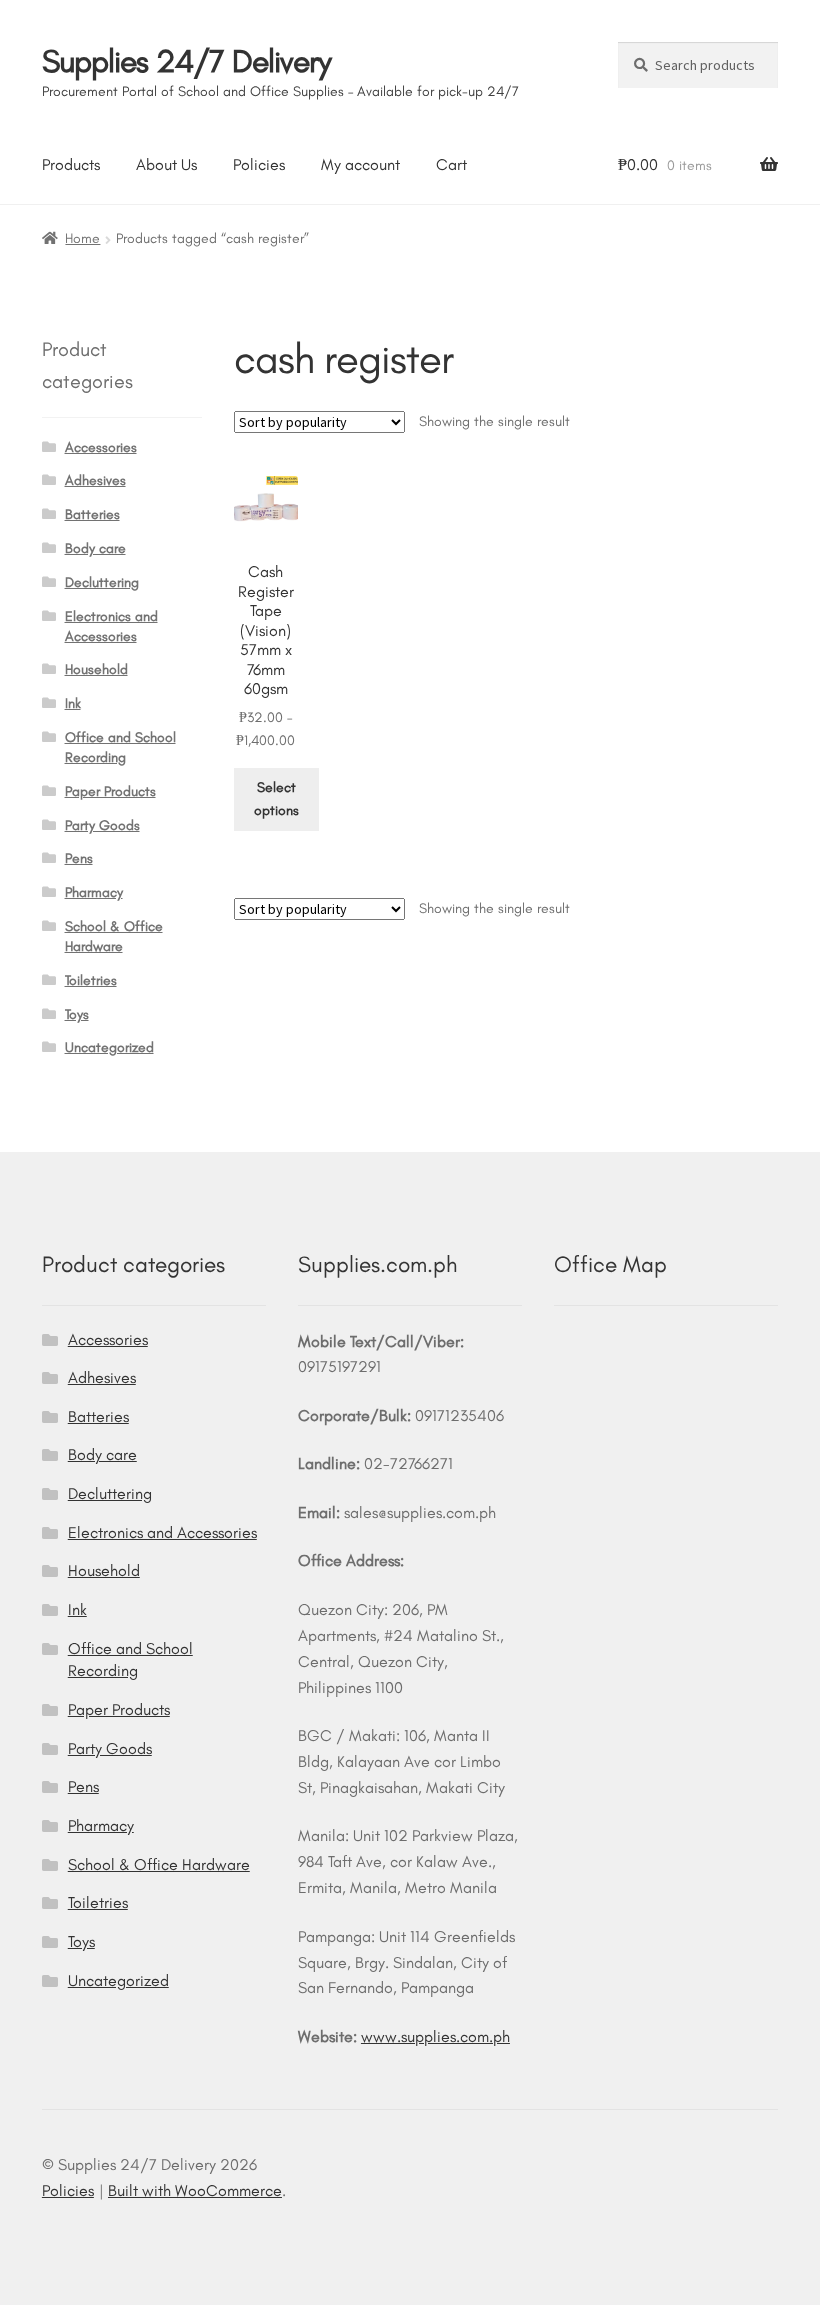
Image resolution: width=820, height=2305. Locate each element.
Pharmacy (94, 892)
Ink (73, 703)
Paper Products (110, 791)
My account (360, 164)
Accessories (101, 447)
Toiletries (91, 980)
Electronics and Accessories (162, 1532)
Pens (79, 858)
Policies (259, 164)
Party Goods (102, 825)
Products (71, 164)
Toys (77, 1014)
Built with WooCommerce (195, 2190)
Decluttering (102, 582)
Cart (451, 164)
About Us (166, 164)
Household (96, 669)
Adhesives (95, 480)
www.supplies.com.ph (435, 2036)
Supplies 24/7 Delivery (186, 61)
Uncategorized (109, 1047)
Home (82, 238)
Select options (276, 799)
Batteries (92, 514)
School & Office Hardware (159, 1864)
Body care (95, 548)
